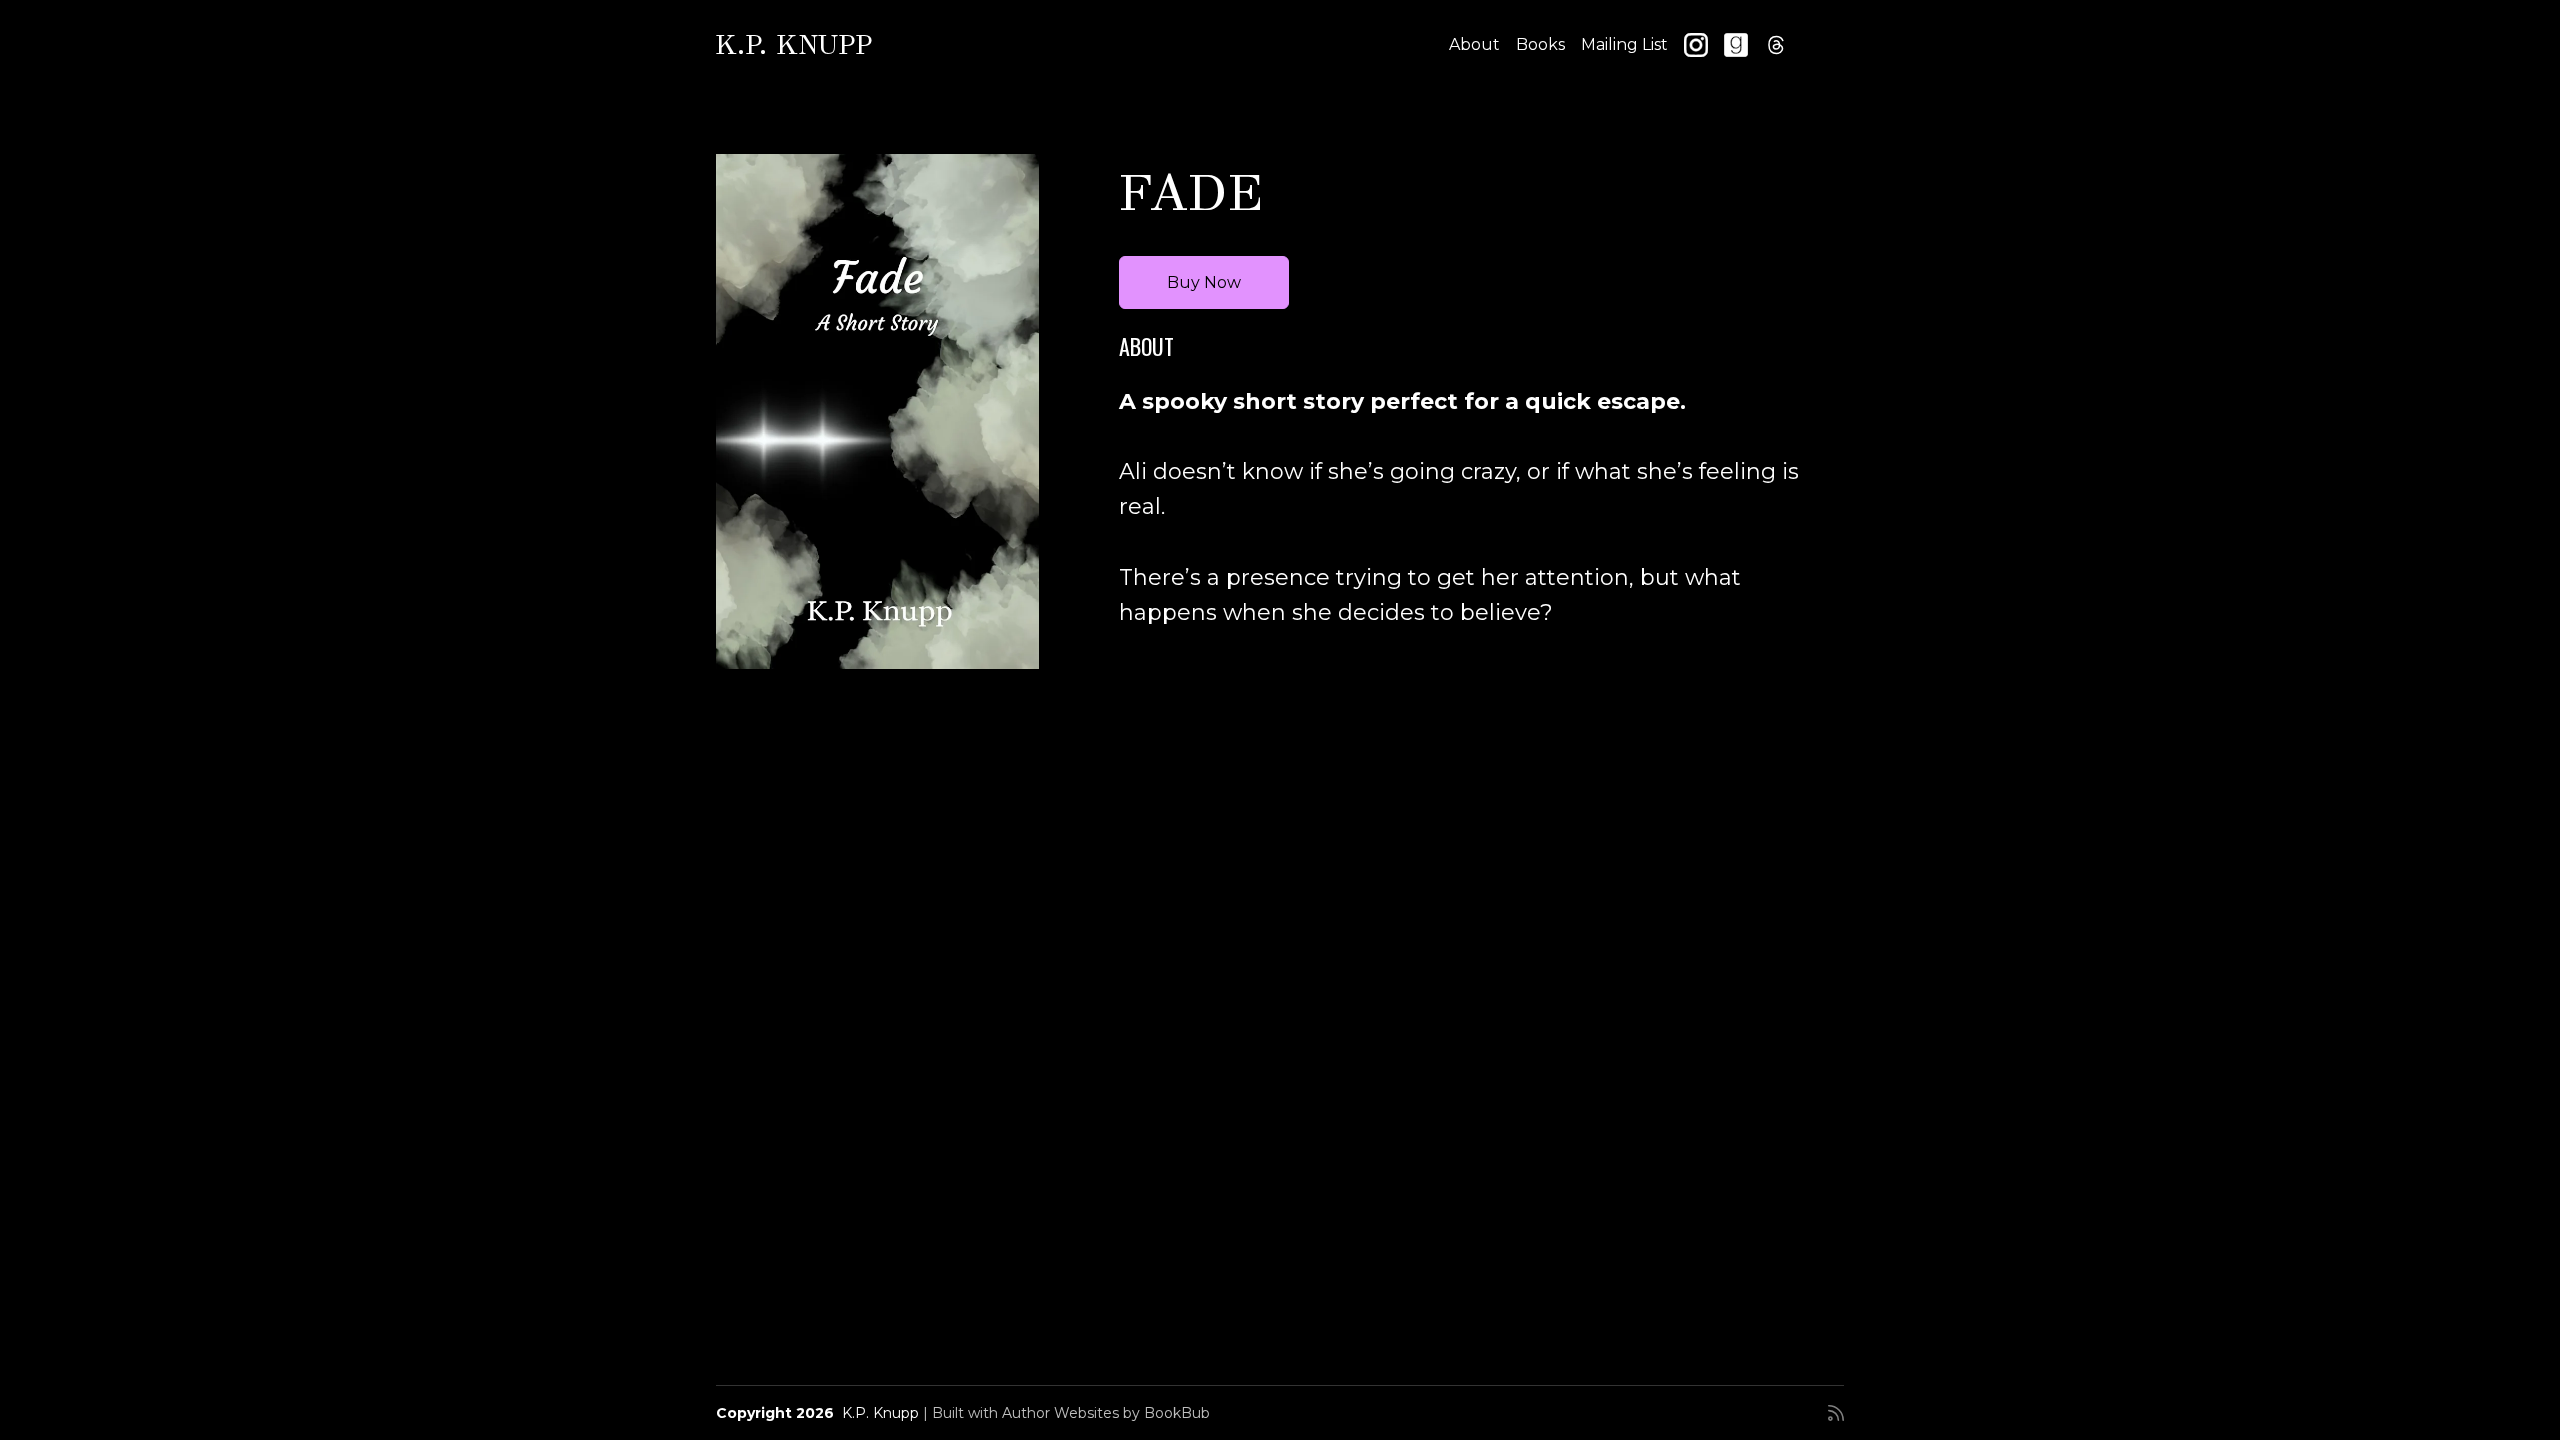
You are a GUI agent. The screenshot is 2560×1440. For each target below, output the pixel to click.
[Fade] (877, 411)
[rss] (1836, 1413)
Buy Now (1204, 282)
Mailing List (1624, 44)
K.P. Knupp (794, 44)
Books (1540, 44)
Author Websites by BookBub (1106, 1413)
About (1474, 44)
